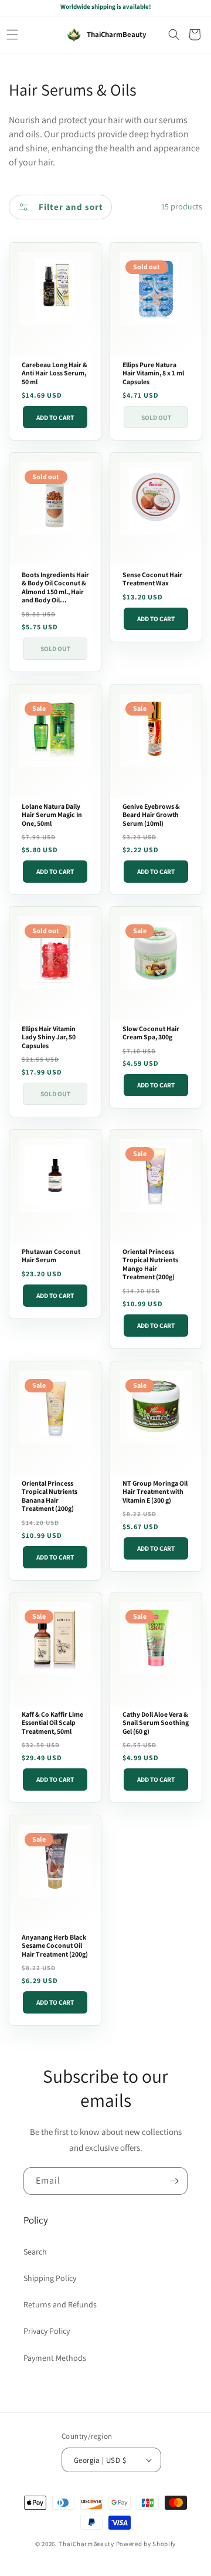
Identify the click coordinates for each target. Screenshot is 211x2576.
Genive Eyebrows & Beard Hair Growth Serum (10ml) (151, 814)
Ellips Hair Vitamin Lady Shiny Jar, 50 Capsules (49, 1037)
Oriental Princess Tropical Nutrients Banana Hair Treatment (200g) (50, 1496)
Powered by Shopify (146, 2544)
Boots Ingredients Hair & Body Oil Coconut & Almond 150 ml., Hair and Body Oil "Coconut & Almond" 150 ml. (55, 588)
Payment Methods (55, 2358)
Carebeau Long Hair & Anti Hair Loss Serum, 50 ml (55, 373)
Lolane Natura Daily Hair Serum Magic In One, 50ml (52, 814)
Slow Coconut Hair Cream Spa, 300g (151, 1033)
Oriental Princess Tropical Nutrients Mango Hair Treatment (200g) (150, 1265)
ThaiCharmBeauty (86, 2544)
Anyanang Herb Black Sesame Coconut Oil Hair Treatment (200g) (55, 1946)
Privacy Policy (47, 2331)
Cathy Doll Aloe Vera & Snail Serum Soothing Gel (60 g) (156, 1723)
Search (35, 2252)
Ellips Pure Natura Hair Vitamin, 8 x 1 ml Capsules (153, 373)
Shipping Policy (50, 2278)
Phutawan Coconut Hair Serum (51, 1256)
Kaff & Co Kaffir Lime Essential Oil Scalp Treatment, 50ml (52, 1723)
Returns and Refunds (60, 2304)
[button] (12, 35)
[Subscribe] (174, 2181)
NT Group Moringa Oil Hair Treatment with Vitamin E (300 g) (155, 1491)
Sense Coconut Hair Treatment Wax (152, 579)
